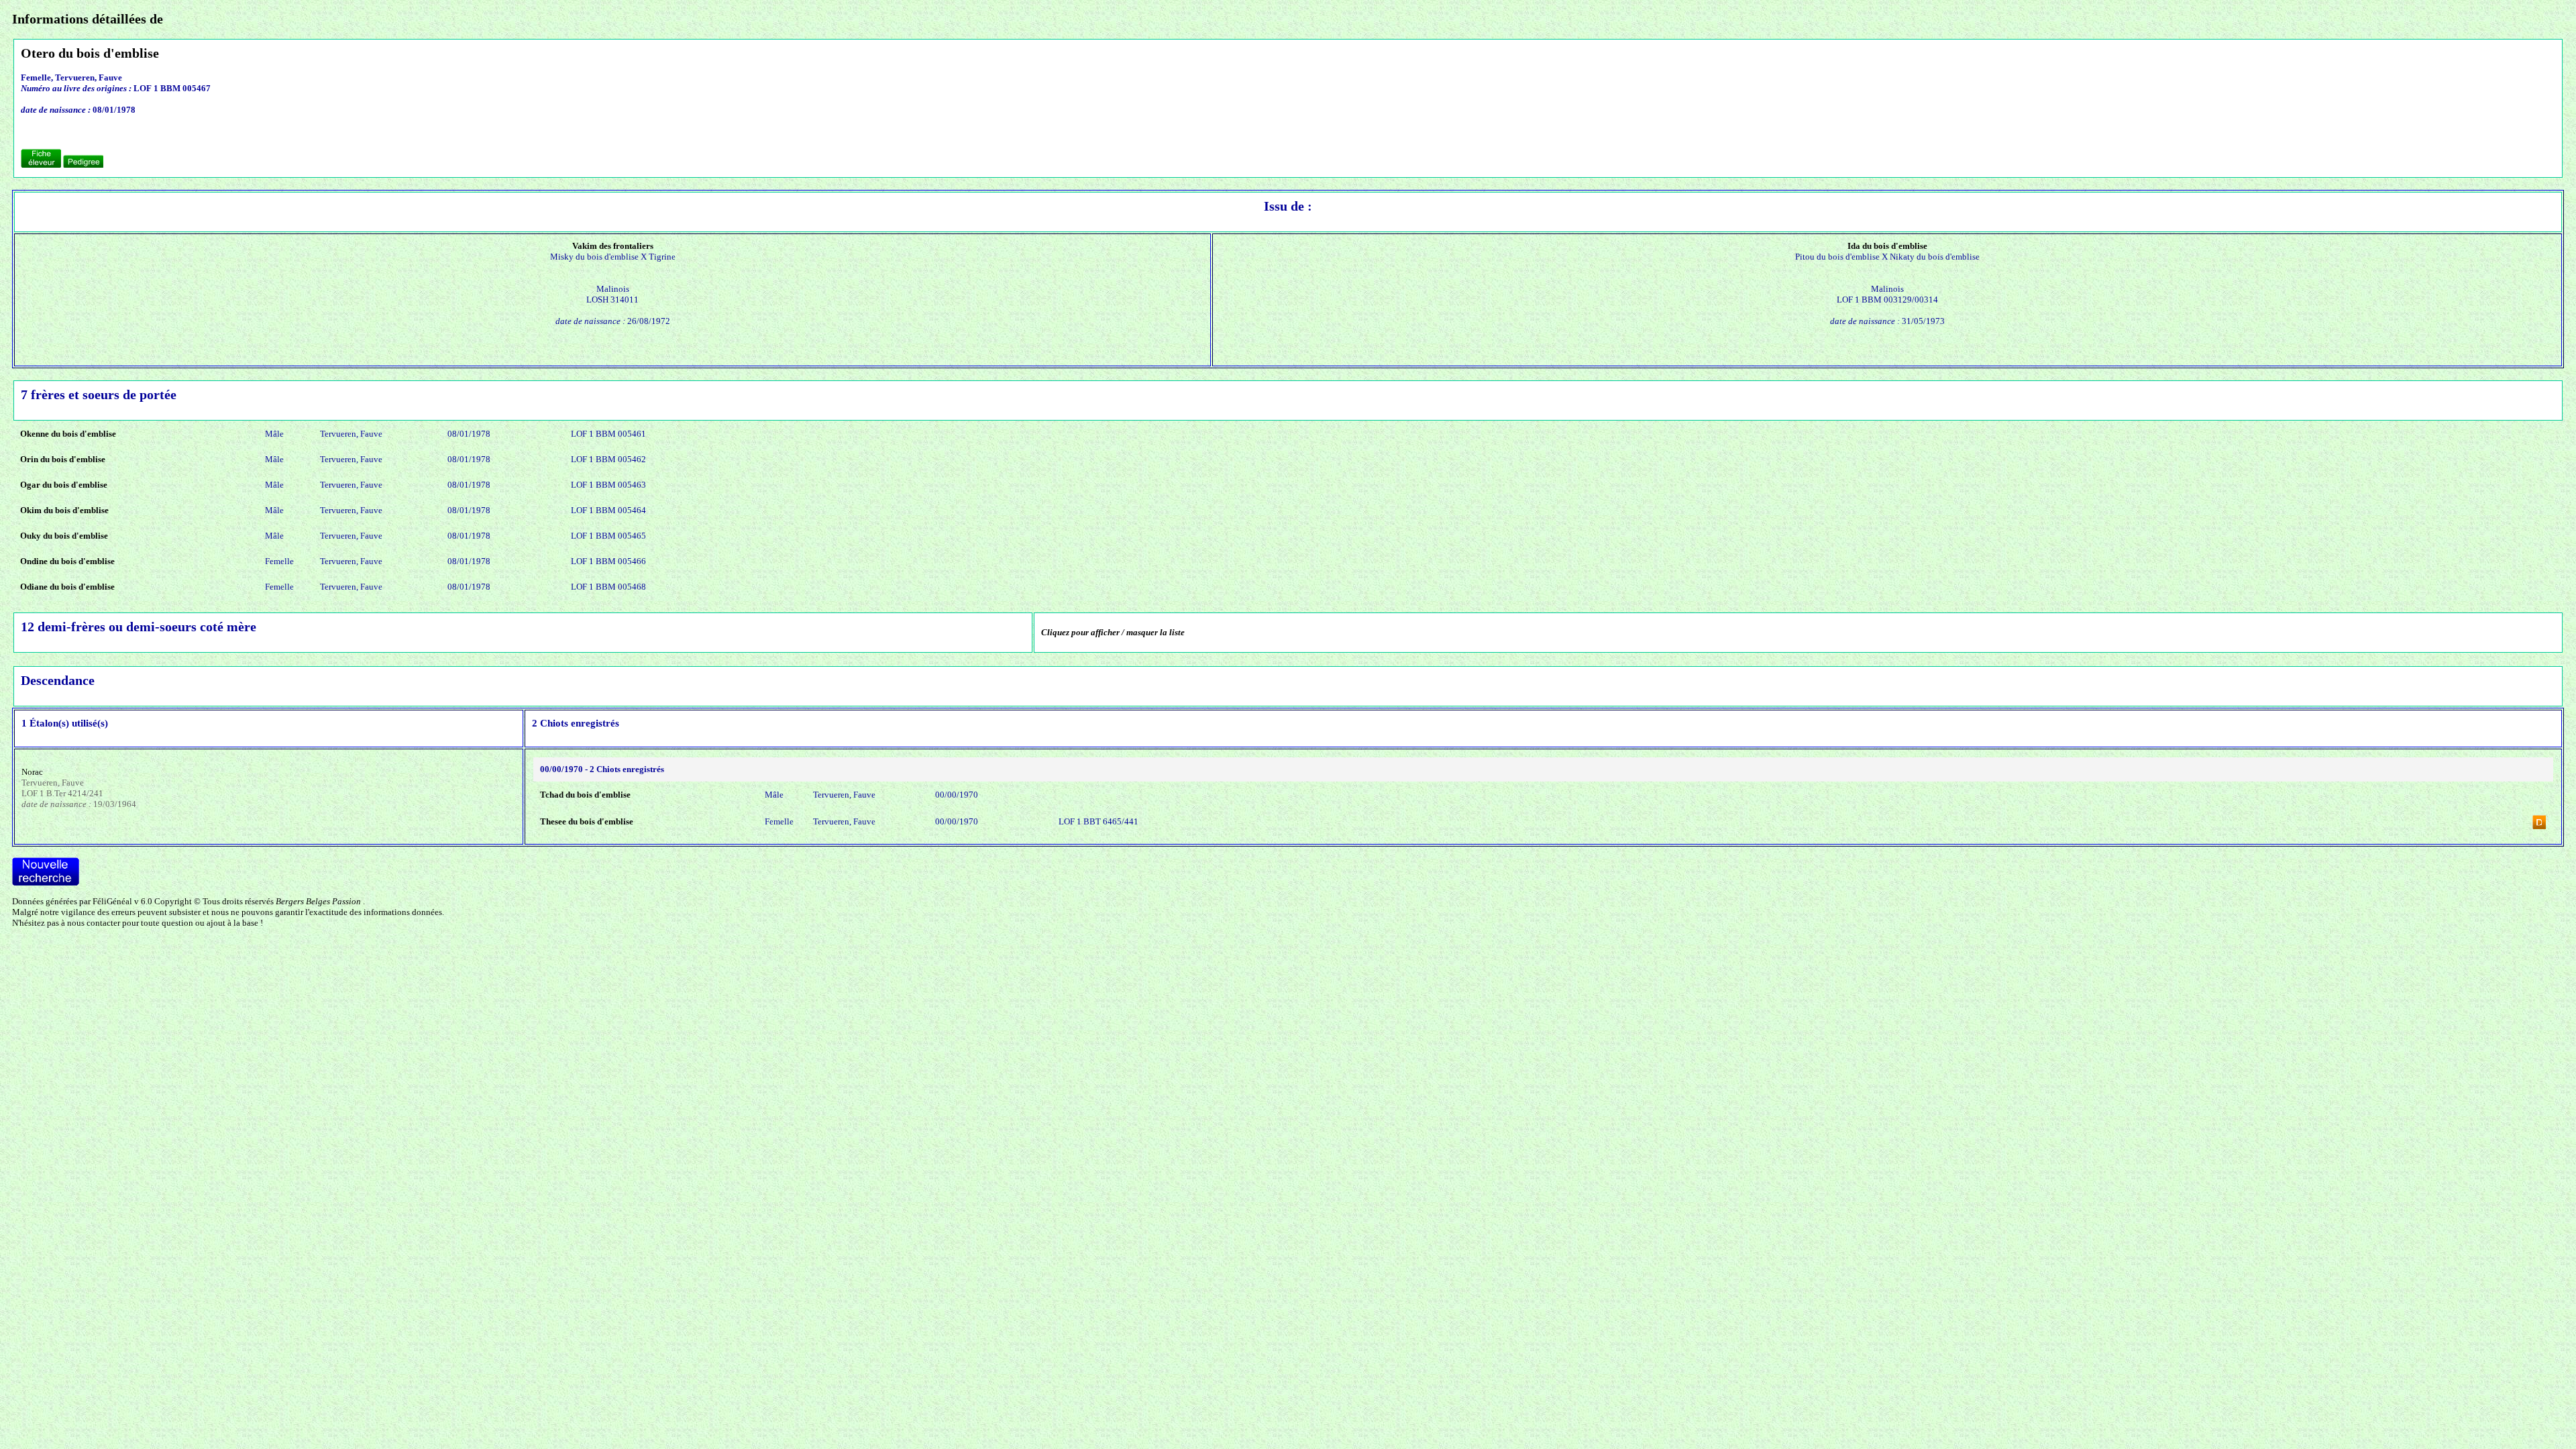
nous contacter (94, 923)
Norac (32, 772)
